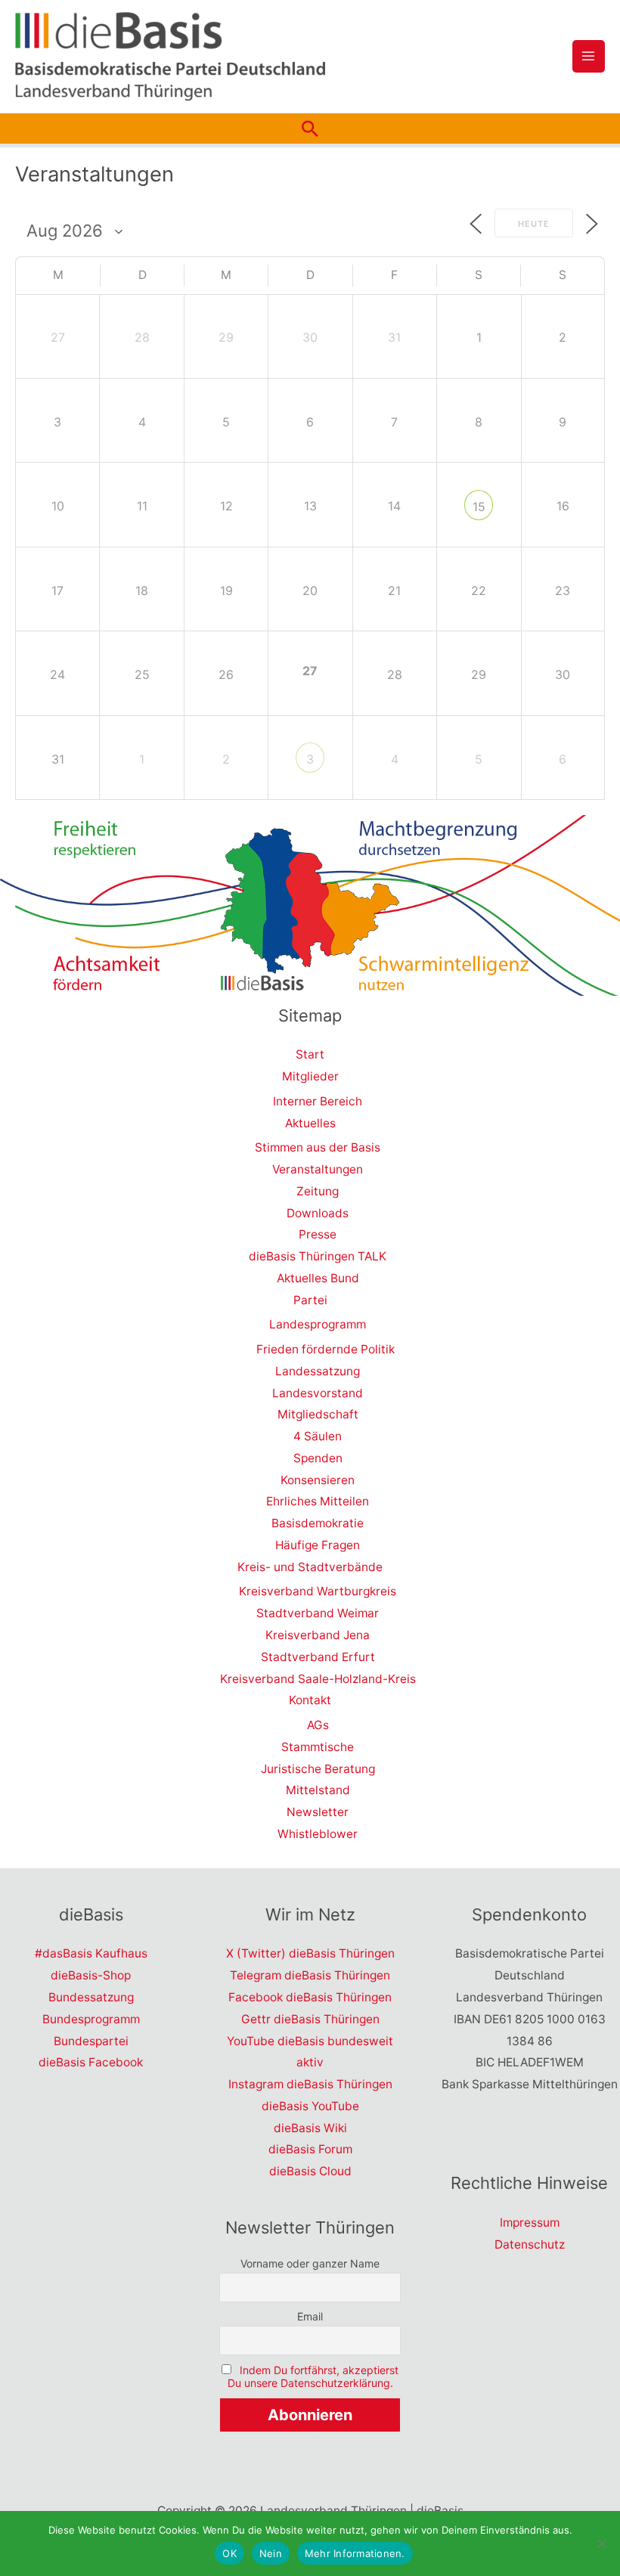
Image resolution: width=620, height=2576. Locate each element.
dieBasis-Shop (91, 1975)
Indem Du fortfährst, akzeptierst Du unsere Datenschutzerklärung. (313, 2376)
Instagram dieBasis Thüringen (310, 2084)
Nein (271, 2553)
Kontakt (310, 1700)
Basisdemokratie (318, 1523)
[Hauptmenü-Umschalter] (589, 56)
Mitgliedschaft (318, 1414)
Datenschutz (530, 2244)
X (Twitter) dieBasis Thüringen (310, 1953)
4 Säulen (318, 1436)
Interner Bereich (318, 1101)
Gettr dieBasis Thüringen (310, 2019)
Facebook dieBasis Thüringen (310, 1997)
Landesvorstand (318, 1393)
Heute (534, 224)
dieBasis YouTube (310, 2106)
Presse (318, 1234)
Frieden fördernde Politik (325, 1349)
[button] (310, 129)
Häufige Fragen (318, 1545)
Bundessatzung (91, 1997)
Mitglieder (310, 1076)
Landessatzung (318, 1371)
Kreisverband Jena (318, 1635)
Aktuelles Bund (318, 1278)
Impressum (530, 2223)
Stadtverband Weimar (318, 1613)
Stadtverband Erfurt (318, 1657)
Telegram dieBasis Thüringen (310, 1975)
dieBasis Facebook (91, 2062)
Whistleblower (318, 1834)
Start (310, 1054)
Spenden (318, 1458)
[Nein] (601, 2543)
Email (310, 2316)
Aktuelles (310, 1123)
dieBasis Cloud (310, 2171)
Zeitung (318, 1191)
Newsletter (318, 1812)
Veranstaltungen (318, 1169)
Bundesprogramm (91, 2019)
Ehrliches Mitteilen (318, 1501)
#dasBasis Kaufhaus (91, 1953)
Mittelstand (318, 1790)
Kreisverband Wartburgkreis (318, 1591)
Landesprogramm (318, 1324)
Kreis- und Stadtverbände (310, 1567)
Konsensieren (318, 1480)
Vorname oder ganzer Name (310, 2263)
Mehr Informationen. (355, 2553)
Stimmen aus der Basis (318, 1147)
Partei (310, 1300)
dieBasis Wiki (310, 2128)
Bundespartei (91, 2041)
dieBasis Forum (310, 2149)
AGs (318, 1725)
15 (479, 507)
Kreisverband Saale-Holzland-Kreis (318, 1679)
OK (229, 2553)
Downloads (318, 1213)
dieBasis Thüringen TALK (318, 1256)
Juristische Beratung (318, 1769)
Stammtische (318, 1747)
